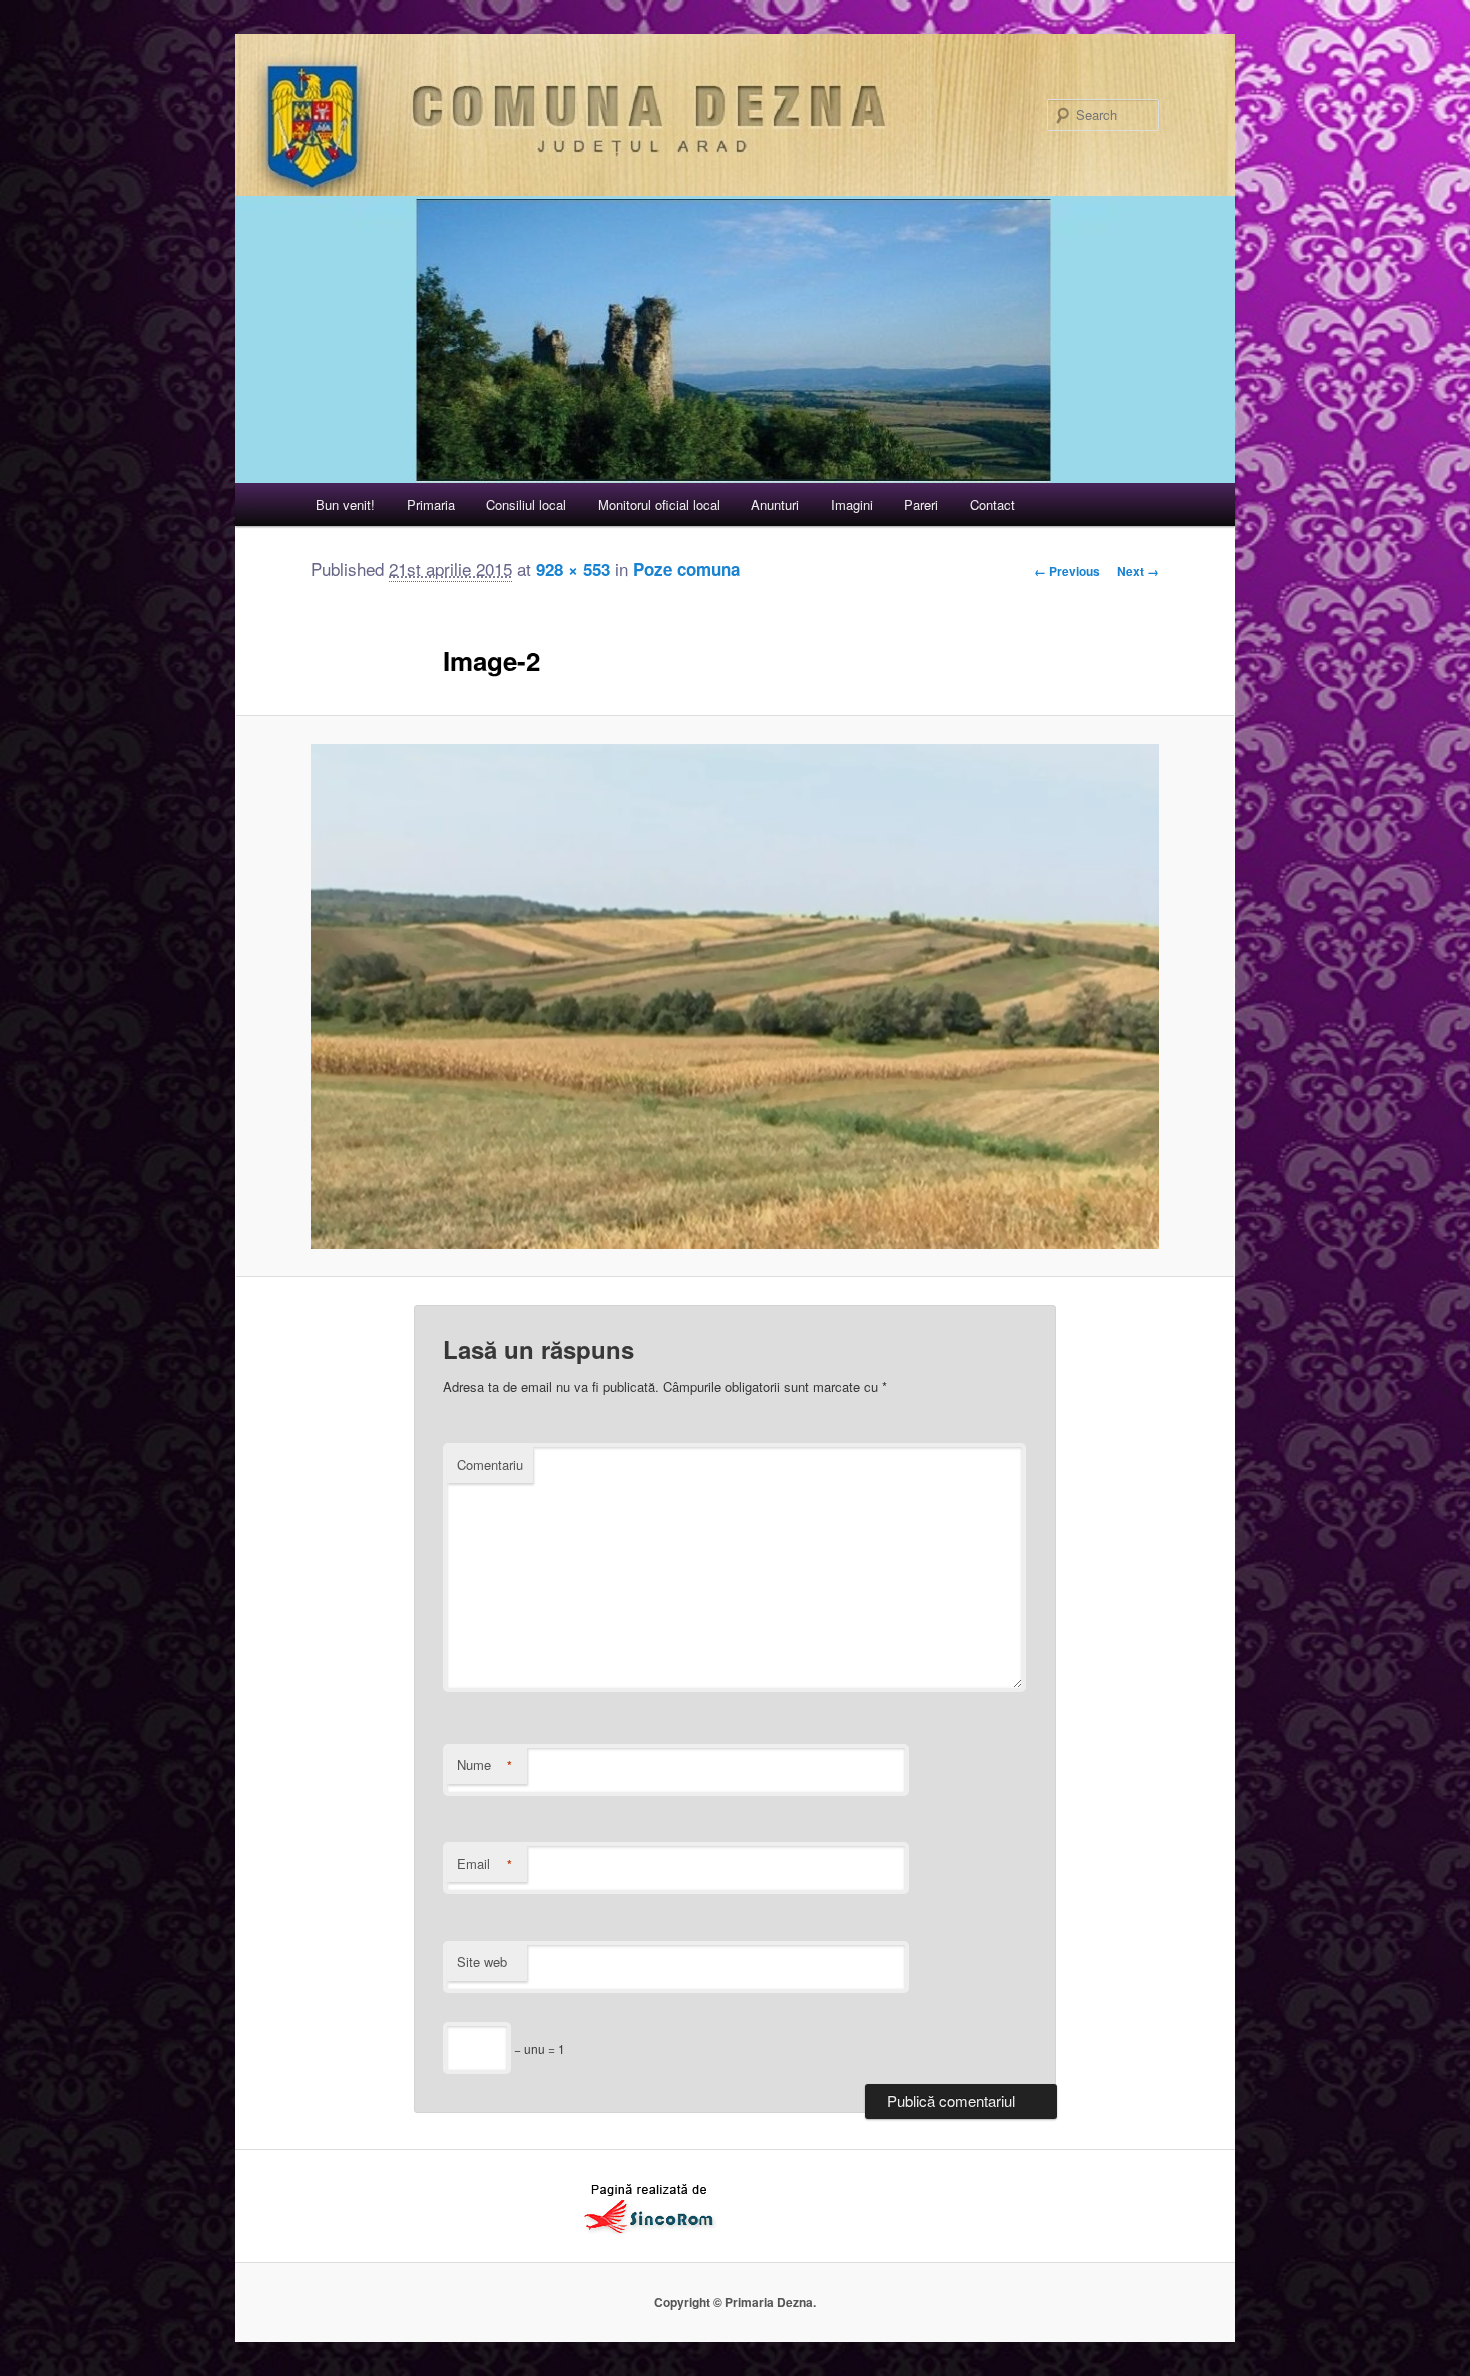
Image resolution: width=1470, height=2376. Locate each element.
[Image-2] (735, 996)
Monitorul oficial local (659, 504)
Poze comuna (686, 569)
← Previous (1067, 571)
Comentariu (490, 1464)
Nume (484, 1764)
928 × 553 (573, 569)
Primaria (431, 504)
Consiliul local (526, 504)
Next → (1138, 571)
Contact (992, 504)
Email (484, 1863)
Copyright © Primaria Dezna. (735, 2302)
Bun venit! (345, 504)
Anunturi (775, 504)
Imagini (852, 504)
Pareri (921, 504)
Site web (482, 1961)
